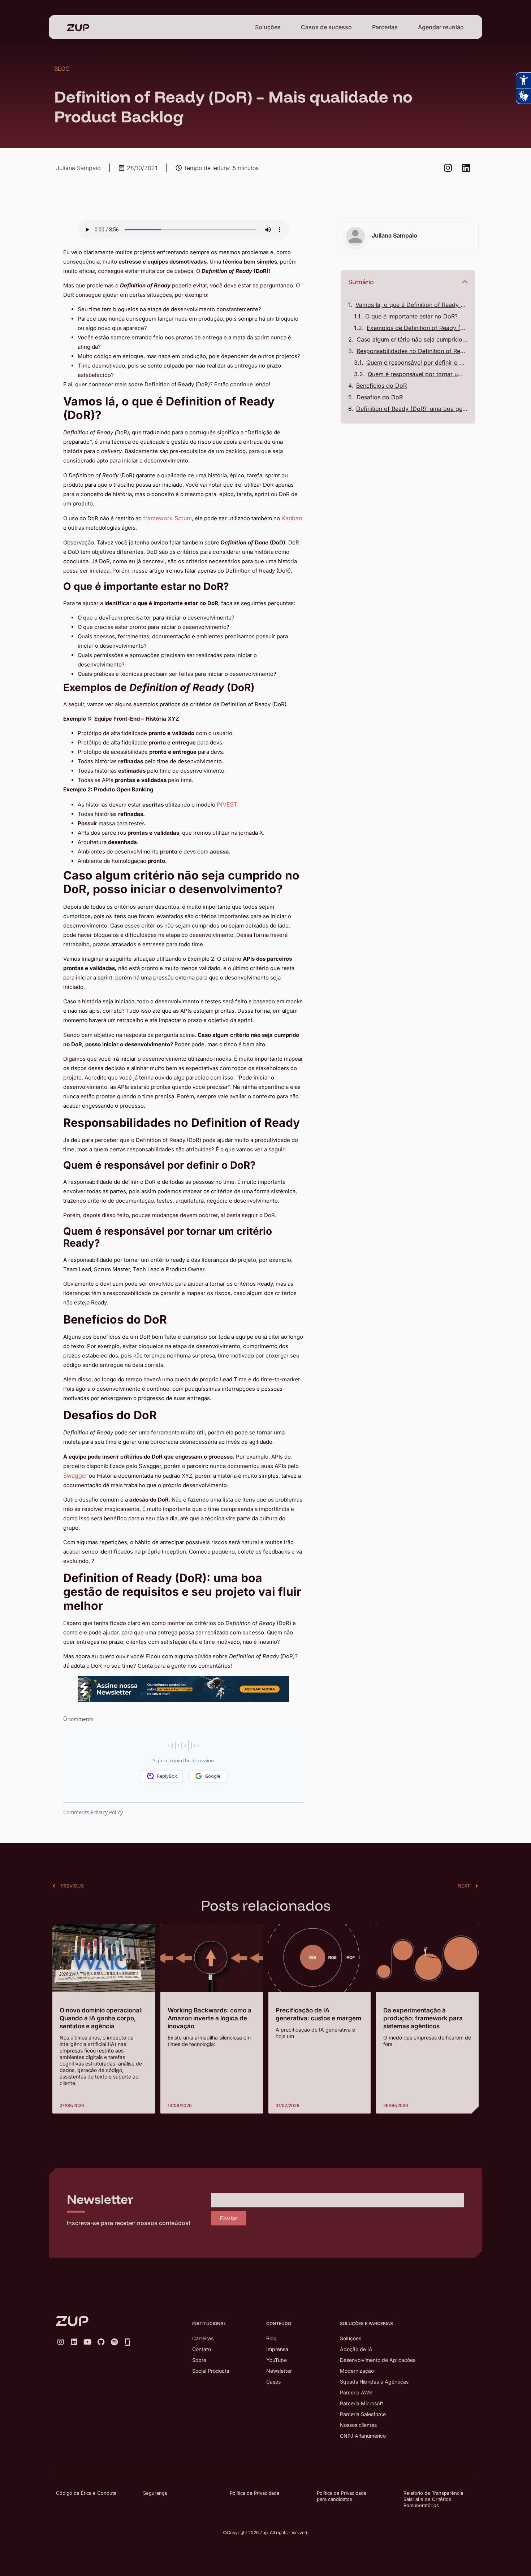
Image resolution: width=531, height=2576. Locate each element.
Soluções (268, 27)
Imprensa (277, 2349)
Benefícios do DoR (381, 386)
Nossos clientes (358, 2425)
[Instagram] (448, 168)
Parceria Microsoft (362, 2403)
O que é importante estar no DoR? (411, 316)
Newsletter (279, 2371)
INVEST (227, 804)
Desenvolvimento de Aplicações (378, 2360)
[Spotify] (114, 2342)
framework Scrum (167, 518)
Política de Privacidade (255, 2493)
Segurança (155, 2493)
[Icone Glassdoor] (128, 2342)
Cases (273, 2382)
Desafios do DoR (380, 397)
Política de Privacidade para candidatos (342, 2496)
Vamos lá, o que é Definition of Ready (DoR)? (411, 305)
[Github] (101, 2342)
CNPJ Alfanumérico (363, 2436)
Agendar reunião (441, 27)
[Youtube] (87, 2342)
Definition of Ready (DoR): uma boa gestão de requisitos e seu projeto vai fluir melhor (412, 409)
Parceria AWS (356, 2392)
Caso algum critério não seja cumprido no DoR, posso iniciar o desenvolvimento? (412, 339)
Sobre (199, 2360)
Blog (271, 2338)
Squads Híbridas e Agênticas (374, 2382)
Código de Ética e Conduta (86, 2493)
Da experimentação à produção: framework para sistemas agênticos (423, 2018)
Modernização (357, 2371)
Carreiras (203, 2338)
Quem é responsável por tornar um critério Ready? (418, 374)
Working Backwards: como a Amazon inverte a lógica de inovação (210, 2018)
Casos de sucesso (326, 27)
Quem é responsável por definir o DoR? (417, 362)
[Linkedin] (466, 168)
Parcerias (385, 27)
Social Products (211, 2371)
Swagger (75, 1476)
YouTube (277, 2360)
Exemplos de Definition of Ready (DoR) (417, 328)
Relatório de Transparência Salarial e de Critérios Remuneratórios (433, 2499)
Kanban (292, 518)
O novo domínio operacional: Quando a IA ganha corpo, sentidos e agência (101, 2018)
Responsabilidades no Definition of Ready (412, 351)
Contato (202, 2349)
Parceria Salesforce (363, 2414)
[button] (465, 282)
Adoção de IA (356, 2349)
